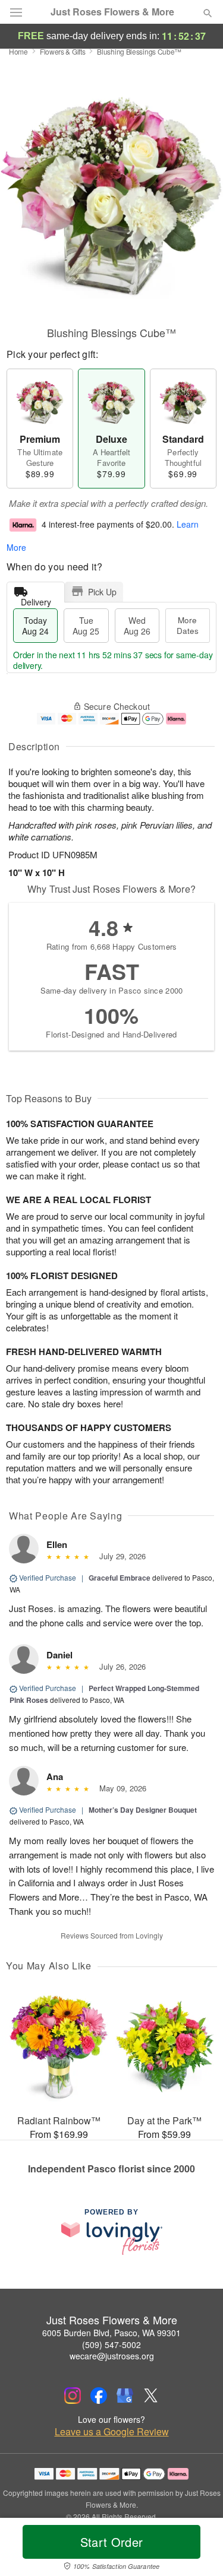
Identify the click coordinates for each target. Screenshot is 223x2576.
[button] (198, 2549)
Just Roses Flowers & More (112, 12)
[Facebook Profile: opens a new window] (99, 2396)
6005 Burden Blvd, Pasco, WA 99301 (111, 2333)
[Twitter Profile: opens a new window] (151, 2396)
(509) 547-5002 (111, 2345)
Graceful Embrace (120, 1578)
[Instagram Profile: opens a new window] (73, 2396)
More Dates (188, 625)
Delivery (36, 599)
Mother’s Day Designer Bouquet (143, 1810)
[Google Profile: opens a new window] (125, 2396)
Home (18, 51)
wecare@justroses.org (112, 2356)
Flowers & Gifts (63, 51)
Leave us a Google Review (112, 2432)
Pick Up (102, 592)
